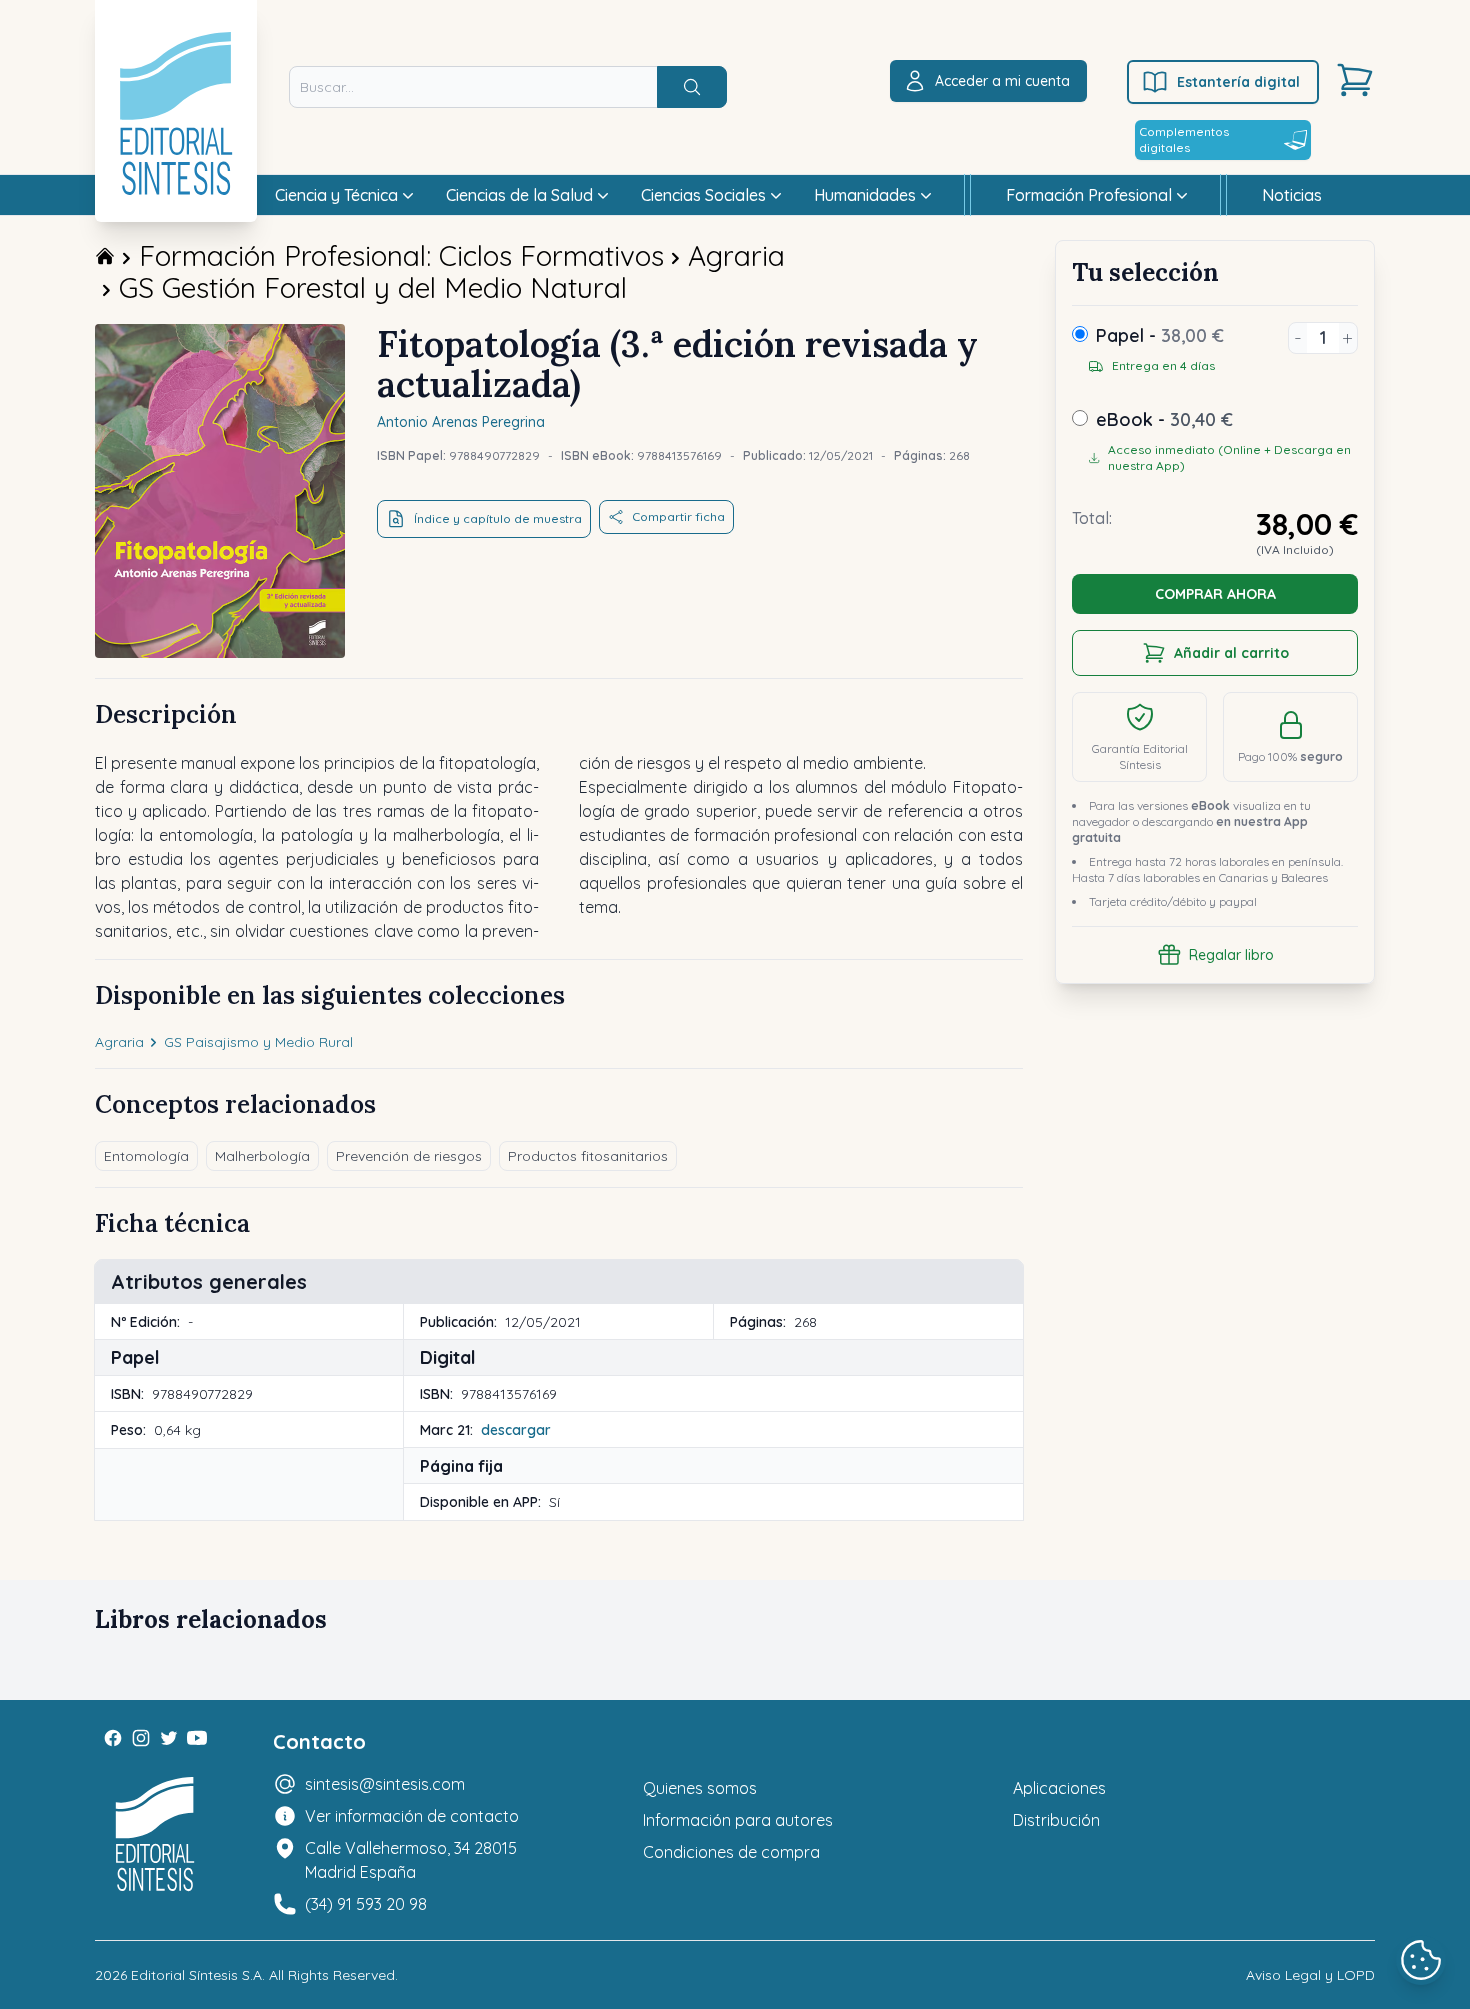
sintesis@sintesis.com (385, 1784)
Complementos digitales (1184, 139)
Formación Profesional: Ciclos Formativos (401, 255)
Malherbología (262, 1156)
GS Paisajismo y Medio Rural (258, 1042)
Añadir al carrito (1231, 653)
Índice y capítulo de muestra (498, 518)
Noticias (1292, 195)
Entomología (146, 1156)
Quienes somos (700, 1788)
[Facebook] (113, 1738)
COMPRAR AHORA (1215, 594)
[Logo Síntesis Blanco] (155, 1834)
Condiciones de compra (731, 1852)
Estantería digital (1238, 82)
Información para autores (738, 1820)
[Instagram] (141, 1738)
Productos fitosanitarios (588, 1156)
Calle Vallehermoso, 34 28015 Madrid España (411, 1860)
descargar (516, 1430)
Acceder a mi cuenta (1002, 81)
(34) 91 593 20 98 (366, 1904)
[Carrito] (1355, 80)
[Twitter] (169, 1738)
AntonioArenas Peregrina (461, 422)
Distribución (1056, 1820)
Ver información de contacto (412, 1816)
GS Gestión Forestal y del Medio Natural (373, 287)
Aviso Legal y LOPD (1310, 1975)
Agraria (736, 255)
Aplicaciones (1059, 1788)
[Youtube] (197, 1738)
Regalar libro (1231, 955)
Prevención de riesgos (409, 1156)
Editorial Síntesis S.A (196, 1975)
